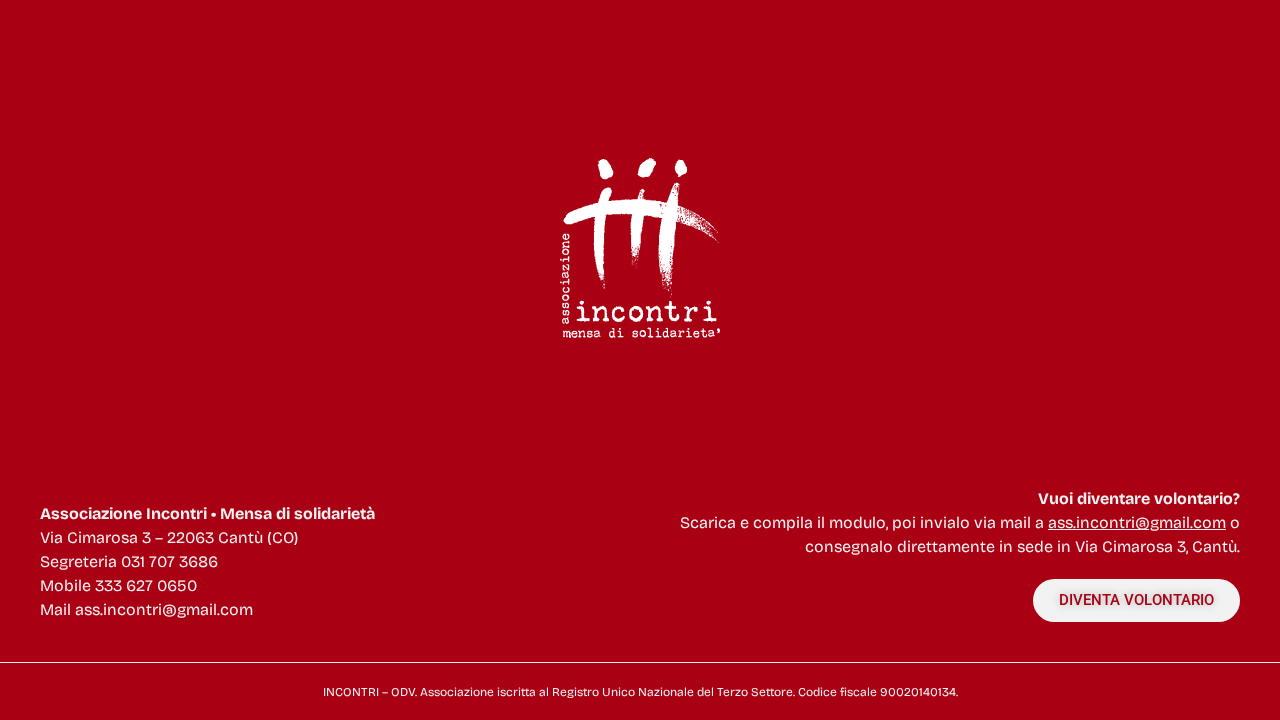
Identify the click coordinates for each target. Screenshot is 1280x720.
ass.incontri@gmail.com (164, 609)
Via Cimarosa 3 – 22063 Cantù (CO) (169, 537)
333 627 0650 (146, 585)
